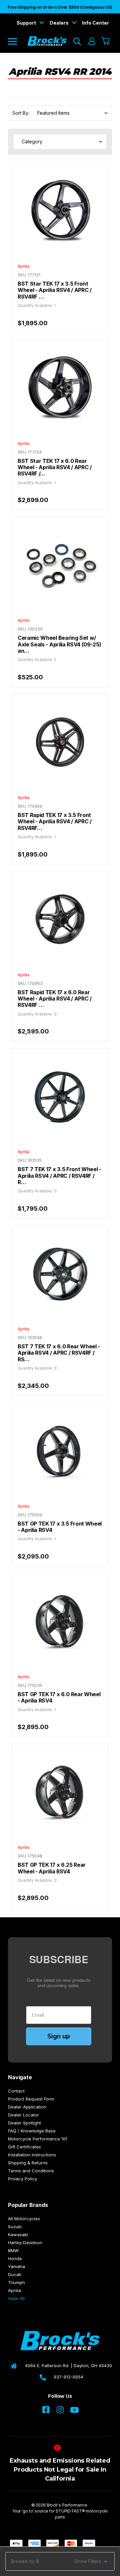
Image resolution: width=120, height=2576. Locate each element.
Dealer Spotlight (24, 2123)
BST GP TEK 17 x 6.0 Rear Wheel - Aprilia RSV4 (59, 1697)
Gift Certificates (24, 2147)
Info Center (95, 23)
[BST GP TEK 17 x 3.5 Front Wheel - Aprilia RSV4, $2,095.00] (60, 1450)
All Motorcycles (24, 2219)
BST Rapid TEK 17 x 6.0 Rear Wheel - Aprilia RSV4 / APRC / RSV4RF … (55, 999)
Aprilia (14, 2290)
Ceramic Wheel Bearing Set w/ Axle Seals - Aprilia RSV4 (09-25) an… (59, 644)
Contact (16, 2091)
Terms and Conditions (31, 2171)
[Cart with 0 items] (106, 41)
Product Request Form (31, 2099)
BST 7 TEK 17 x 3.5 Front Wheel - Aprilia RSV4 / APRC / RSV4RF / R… (59, 1176)
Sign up (59, 2036)
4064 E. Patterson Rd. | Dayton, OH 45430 (68, 2366)
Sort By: (21, 113)
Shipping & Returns (28, 2163)
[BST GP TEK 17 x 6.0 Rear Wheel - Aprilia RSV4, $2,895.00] (60, 1621)
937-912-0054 (68, 2377)
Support (27, 23)
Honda (15, 2258)
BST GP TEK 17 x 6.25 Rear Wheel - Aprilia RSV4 (52, 1868)
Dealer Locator (23, 2115)
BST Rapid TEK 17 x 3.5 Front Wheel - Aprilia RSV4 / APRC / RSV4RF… (55, 822)
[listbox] (70, 113)
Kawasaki (18, 2235)
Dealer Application (27, 2107)
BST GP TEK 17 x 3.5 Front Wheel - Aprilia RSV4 (60, 1527)
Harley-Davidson (25, 2242)
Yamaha (16, 2266)
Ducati (15, 2274)
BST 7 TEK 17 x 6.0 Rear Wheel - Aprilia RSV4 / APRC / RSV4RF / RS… (59, 1353)
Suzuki (15, 2227)
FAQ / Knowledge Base (32, 2131)
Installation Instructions (32, 2155)
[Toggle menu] (17, 41)
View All (16, 2298)
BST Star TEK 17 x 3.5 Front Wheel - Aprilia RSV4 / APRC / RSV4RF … (55, 290)
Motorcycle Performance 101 (38, 2139)
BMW (13, 2250)
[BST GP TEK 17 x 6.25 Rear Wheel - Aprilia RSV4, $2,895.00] (60, 1792)
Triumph (16, 2282)
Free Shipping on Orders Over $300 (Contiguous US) (60, 7)
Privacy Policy (22, 2179)
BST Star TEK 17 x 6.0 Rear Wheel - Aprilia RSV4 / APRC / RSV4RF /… (55, 468)
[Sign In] (91, 41)
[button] (60, 2561)
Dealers (60, 23)
